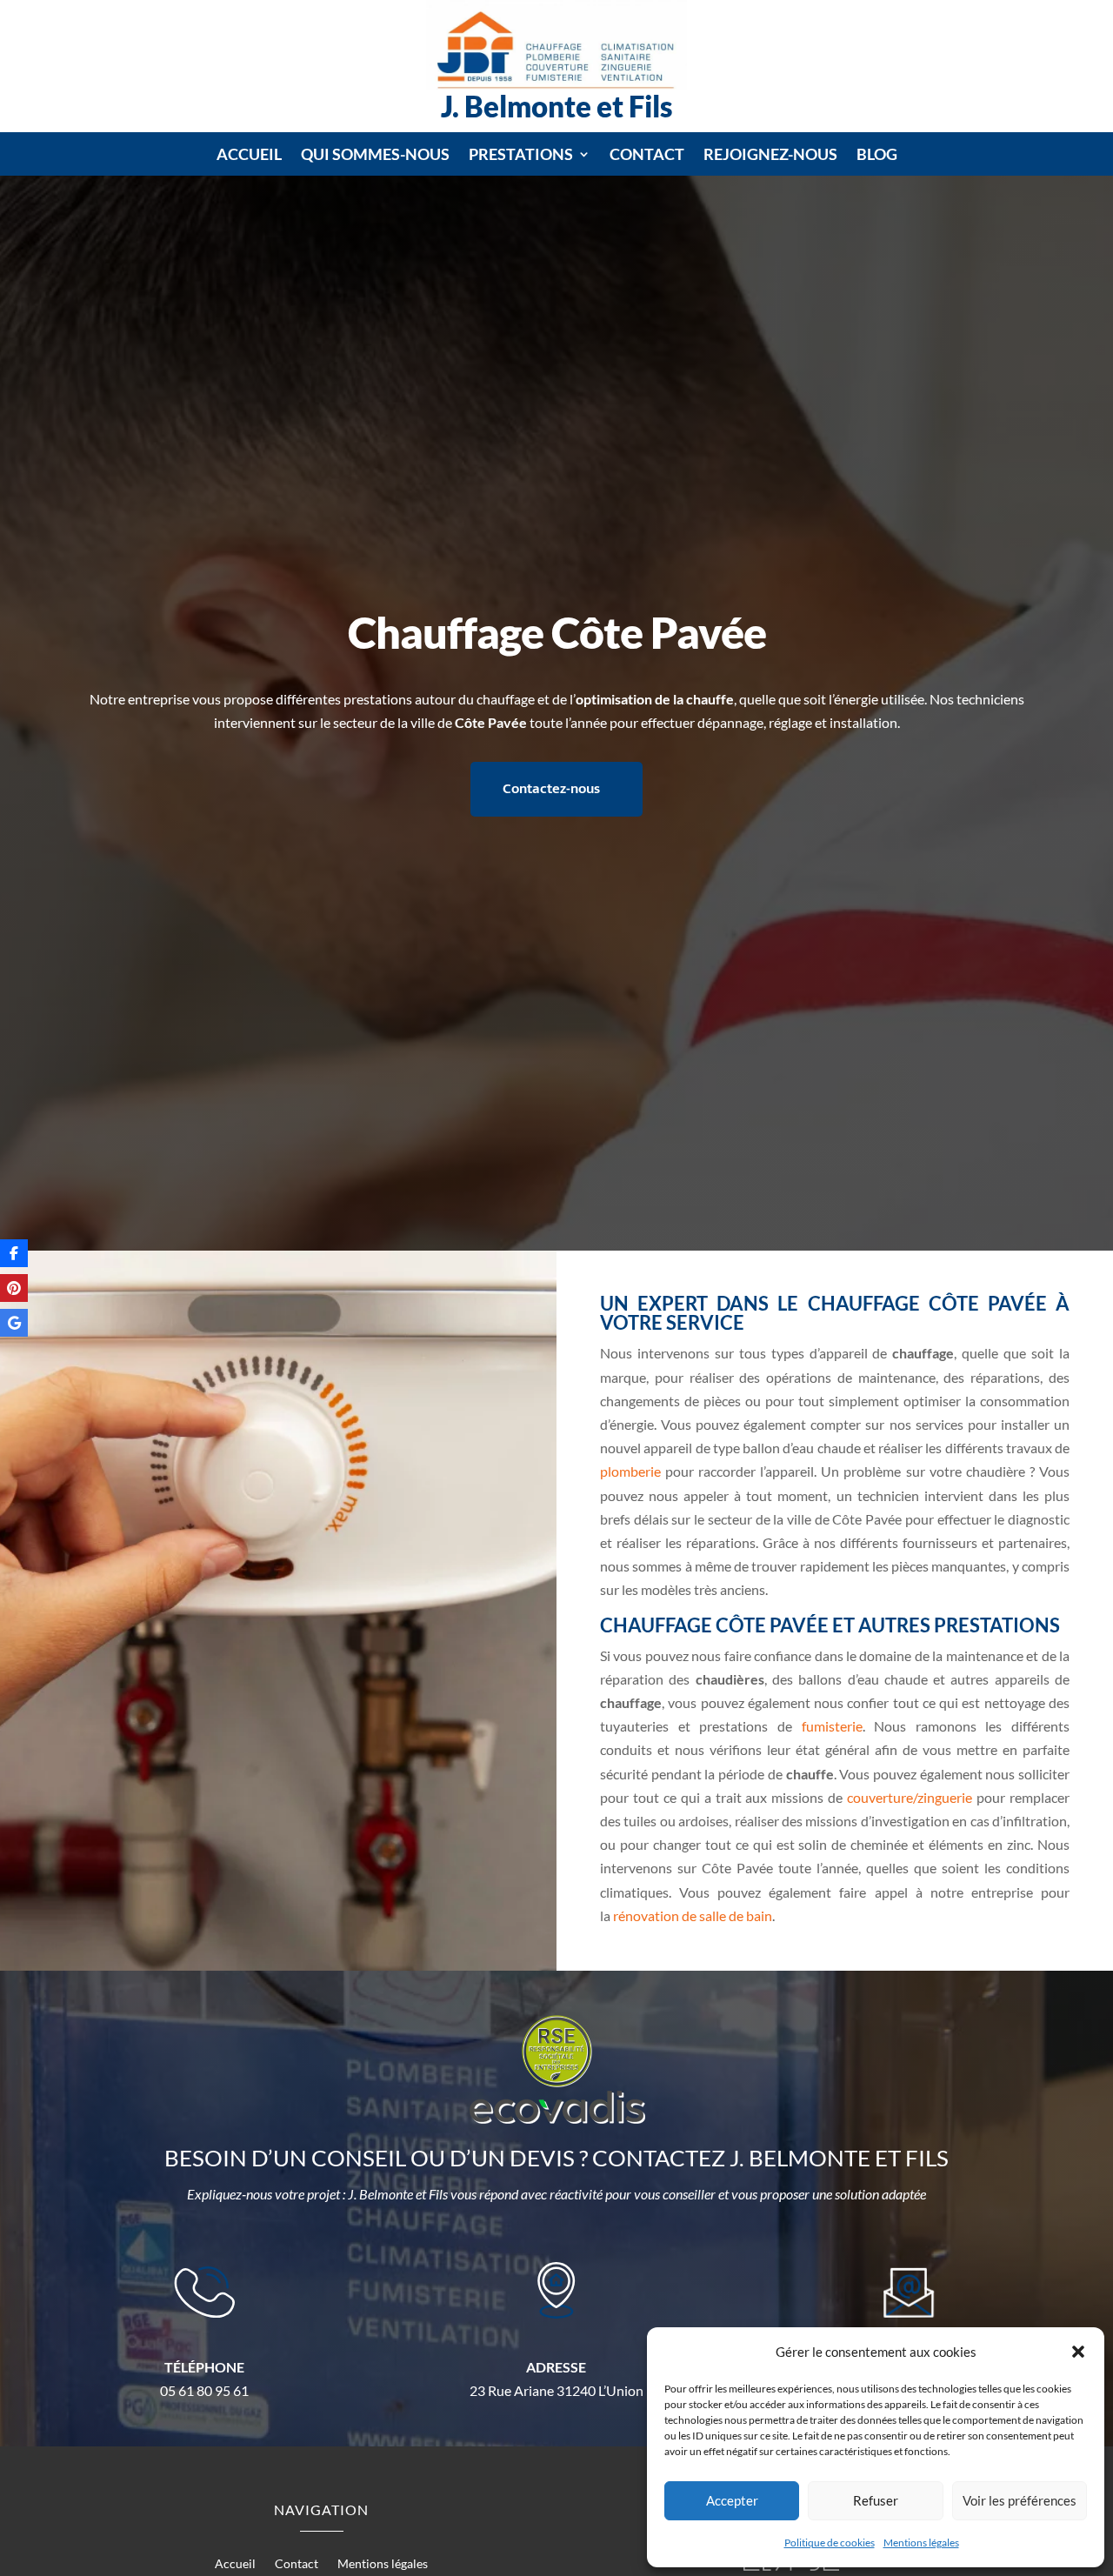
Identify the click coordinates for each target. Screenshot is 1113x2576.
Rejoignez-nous (770, 156)
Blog (877, 156)
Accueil (249, 156)
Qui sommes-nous (375, 156)
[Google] (14, 1323)
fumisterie (832, 1726)
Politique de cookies (830, 2543)
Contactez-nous (551, 789)
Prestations (521, 156)
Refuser (876, 2500)
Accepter (732, 2500)
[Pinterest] (14, 1288)
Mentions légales (921, 2543)
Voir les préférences (1020, 2500)
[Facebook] (14, 1253)
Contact (647, 156)
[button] (1078, 2352)
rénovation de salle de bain (693, 1915)
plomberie (630, 1471)
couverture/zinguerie (910, 1797)
